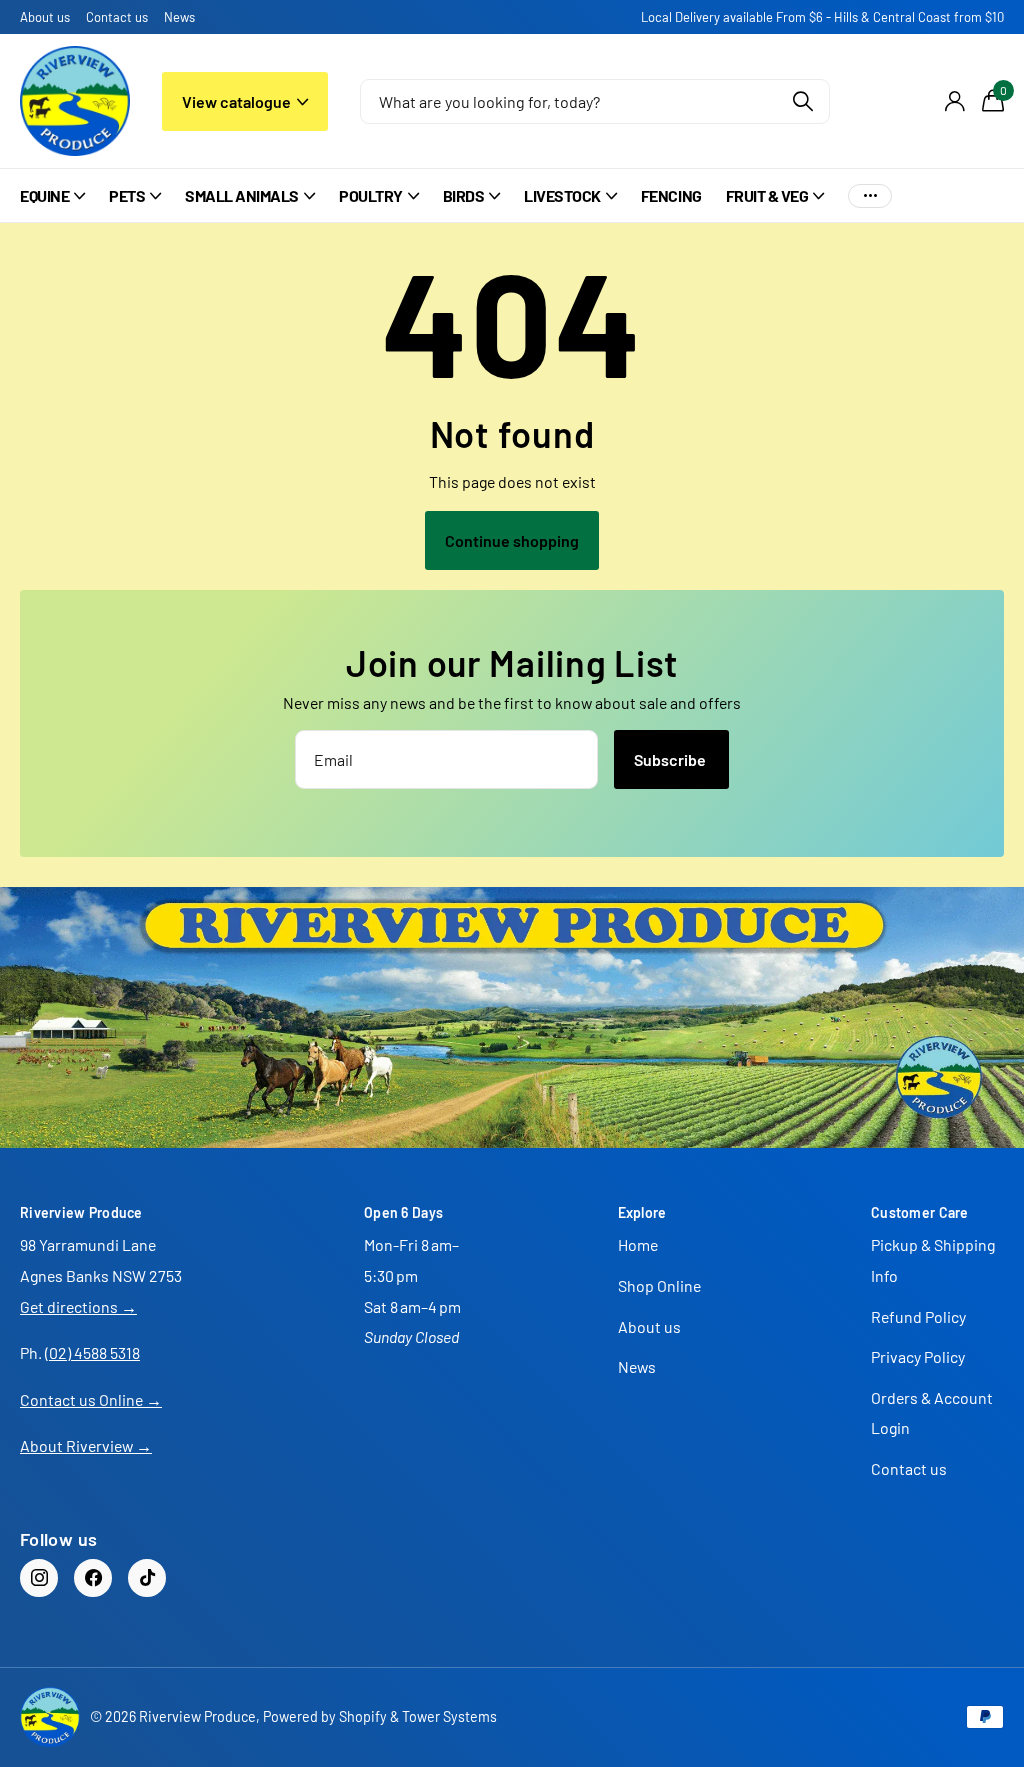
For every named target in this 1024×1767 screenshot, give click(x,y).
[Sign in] (954, 101)
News (179, 17)
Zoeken (802, 101)
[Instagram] (39, 1578)
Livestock (562, 195)
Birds (464, 195)
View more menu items (870, 195)
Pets (127, 195)
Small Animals (242, 195)
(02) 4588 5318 (92, 1352)
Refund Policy (918, 1316)
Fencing (671, 195)
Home (638, 1244)
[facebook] (93, 1578)
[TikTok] (147, 1578)
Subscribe (671, 759)
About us (45, 17)
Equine (44, 195)
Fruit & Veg (767, 195)
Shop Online (659, 1285)
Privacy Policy (918, 1356)
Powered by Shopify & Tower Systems (380, 1716)
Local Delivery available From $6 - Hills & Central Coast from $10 (822, 17)
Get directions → (78, 1306)
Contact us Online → (91, 1399)
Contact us (117, 17)
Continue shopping (512, 540)
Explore (642, 1212)
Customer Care (920, 1212)
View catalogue (238, 101)
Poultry (371, 195)
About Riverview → (86, 1445)
